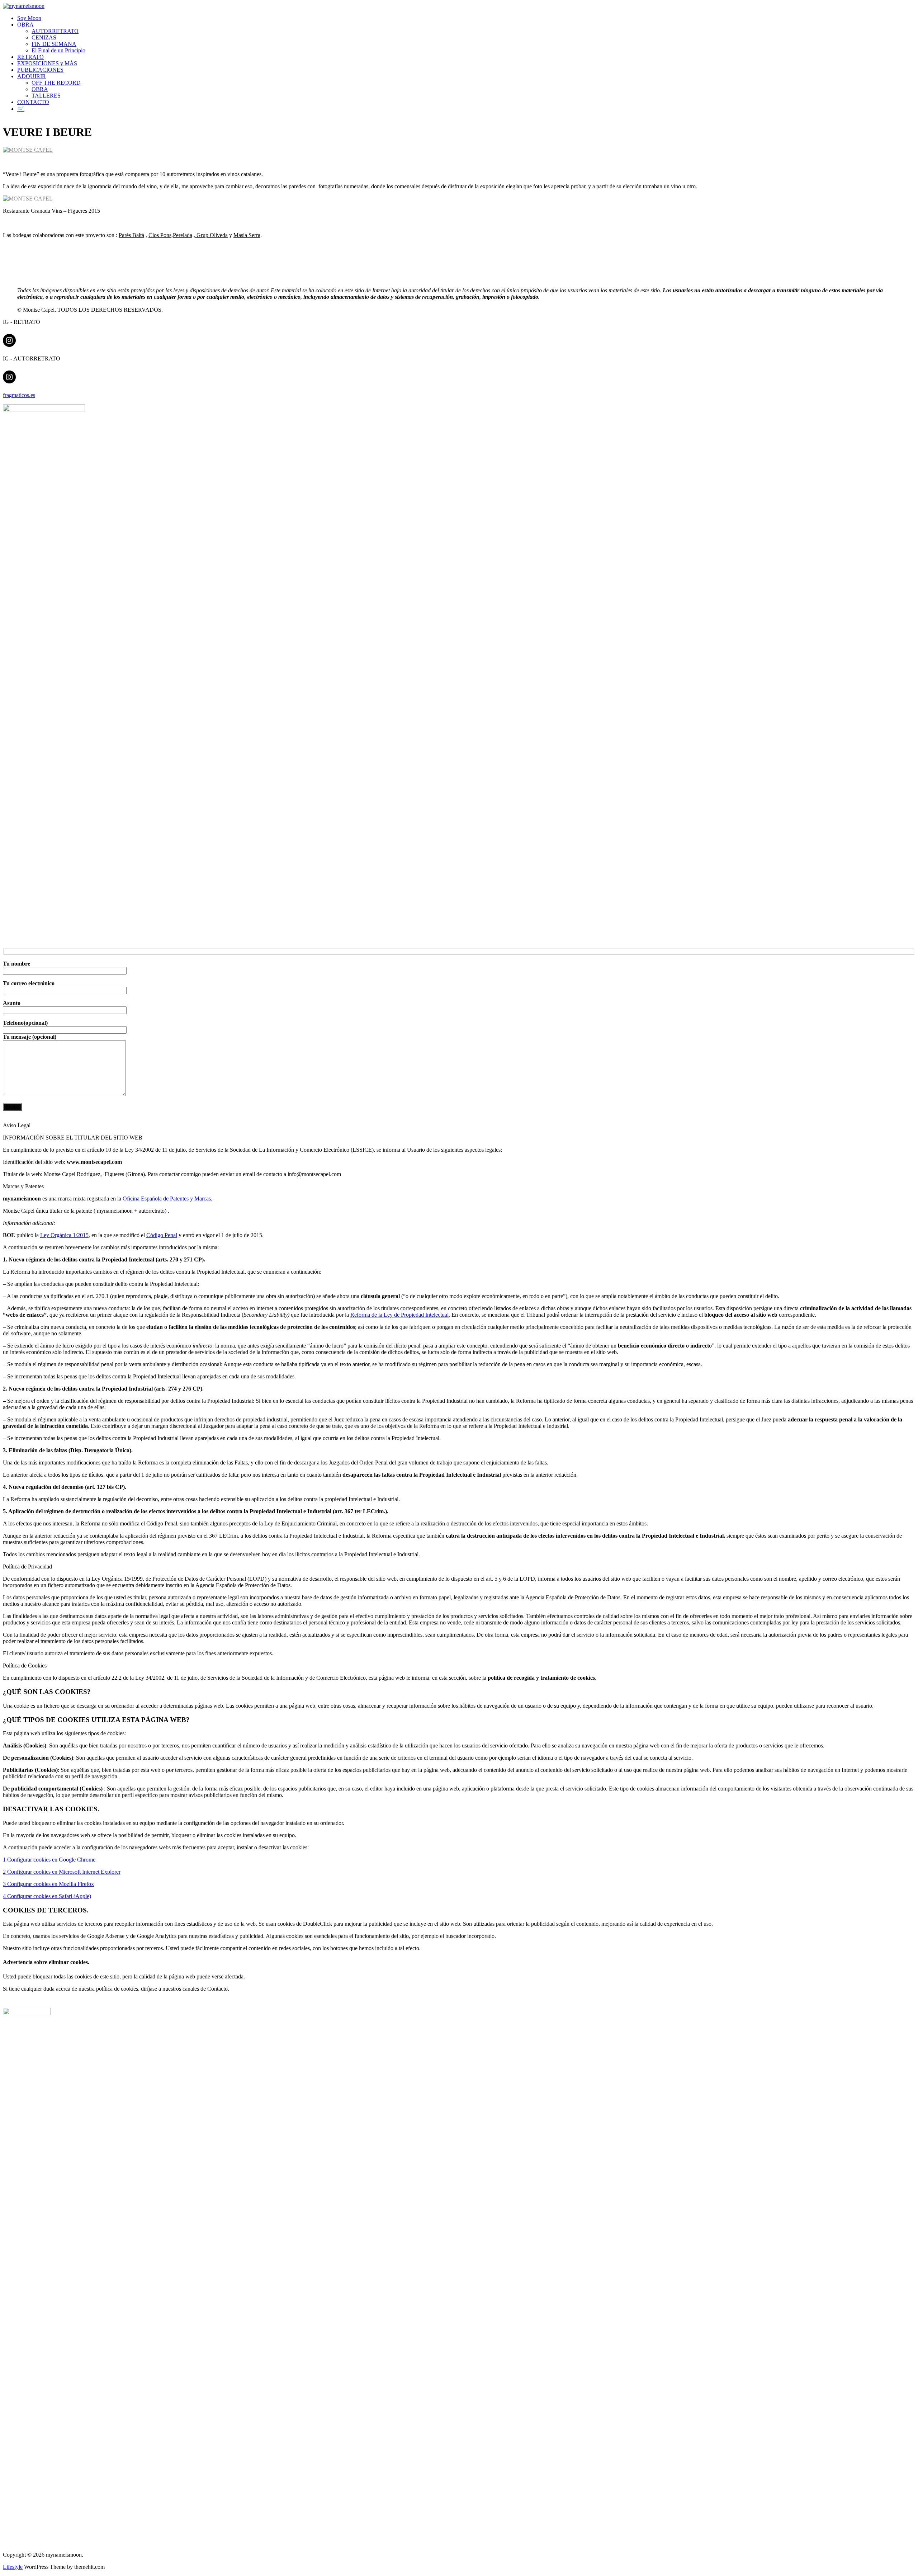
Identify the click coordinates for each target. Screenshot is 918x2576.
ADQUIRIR (32, 76)
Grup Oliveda (211, 235)
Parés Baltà (131, 235)
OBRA (25, 25)
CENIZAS (44, 37)
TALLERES (46, 96)
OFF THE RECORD (56, 83)
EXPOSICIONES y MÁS (47, 63)
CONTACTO (33, 102)
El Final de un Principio (58, 50)
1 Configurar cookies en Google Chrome (49, 1860)
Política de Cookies (25, 1666)
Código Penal (162, 1235)
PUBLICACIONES (40, 70)
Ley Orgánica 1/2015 (64, 1235)
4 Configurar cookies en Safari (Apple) (47, 1896)
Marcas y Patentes (23, 1186)
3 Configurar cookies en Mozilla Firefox (48, 1884)
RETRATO (30, 57)
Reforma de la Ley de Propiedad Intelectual (399, 1315)
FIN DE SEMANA (54, 44)
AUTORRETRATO (55, 31)
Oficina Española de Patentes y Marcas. (168, 1199)
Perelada (183, 235)
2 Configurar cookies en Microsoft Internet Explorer (62, 1872)
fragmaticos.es (19, 395)
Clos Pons (160, 235)
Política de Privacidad (27, 1567)
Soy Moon (29, 18)
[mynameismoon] (24, 6)
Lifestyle (13, 2567)
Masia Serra (247, 235)
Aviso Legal (17, 1125)
